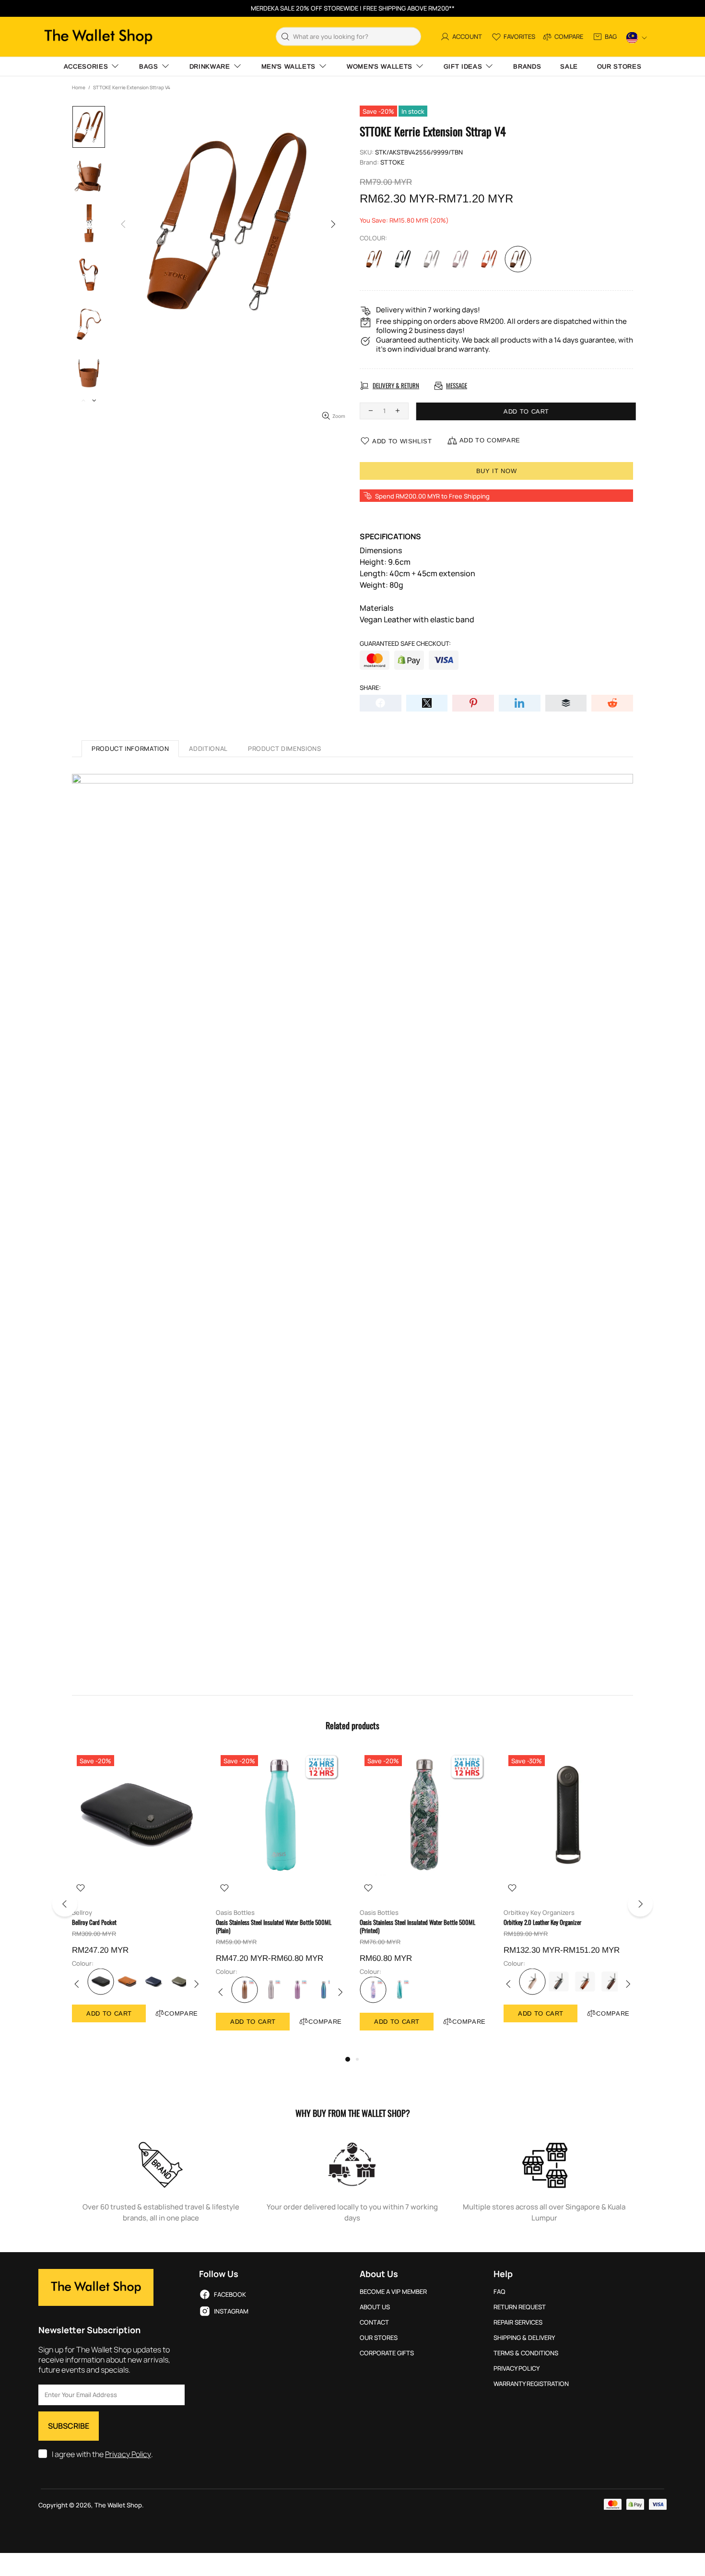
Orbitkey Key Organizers (539, 1913)
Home (79, 87)
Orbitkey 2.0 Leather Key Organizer (542, 1922)
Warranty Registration (531, 2384)
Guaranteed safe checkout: (405, 644)
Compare (181, 2013)
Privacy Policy (128, 2454)
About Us (375, 2307)
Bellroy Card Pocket (94, 1922)
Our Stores (379, 2338)
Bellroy (82, 1913)
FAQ (499, 2292)
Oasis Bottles (235, 1913)
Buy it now (497, 471)
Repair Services (518, 2322)
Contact (374, 2322)
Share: (370, 688)
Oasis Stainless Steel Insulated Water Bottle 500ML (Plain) (274, 1926)
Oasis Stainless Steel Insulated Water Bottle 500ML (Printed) (417, 1926)
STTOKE (392, 162)
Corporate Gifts (387, 2353)
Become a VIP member (393, 2292)
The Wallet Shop (98, 37)
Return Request (520, 2307)
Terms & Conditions (526, 2353)
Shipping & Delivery (524, 2338)
